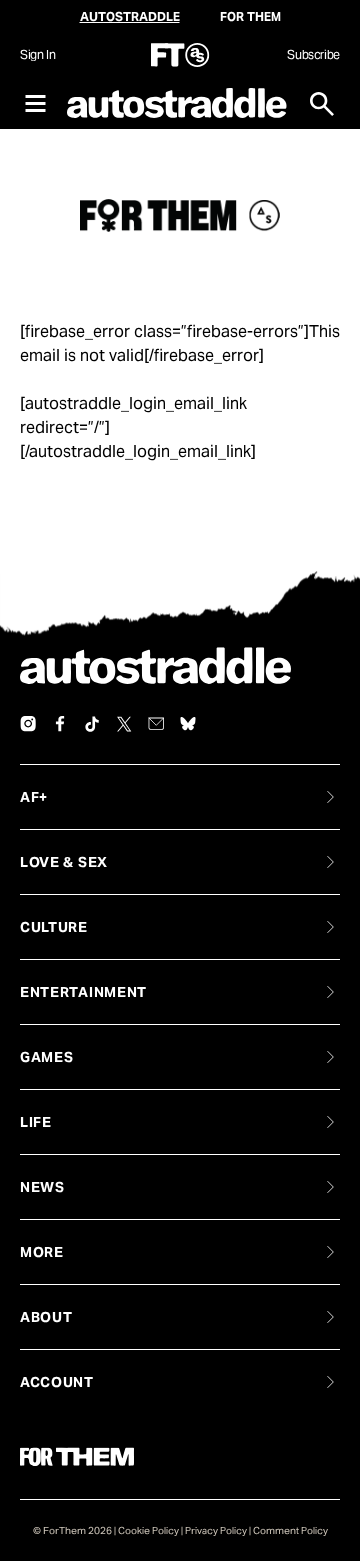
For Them (250, 16)
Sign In (37, 54)
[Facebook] (60, 724)
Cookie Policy (148, 1530)
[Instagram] (28, 724)
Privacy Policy (216, 1530)
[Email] (156, 724)
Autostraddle (130, 16)
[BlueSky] (188, 724)
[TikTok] (92, 724)
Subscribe (313, 54)
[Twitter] (124, 724)
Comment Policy (290, 1530)
